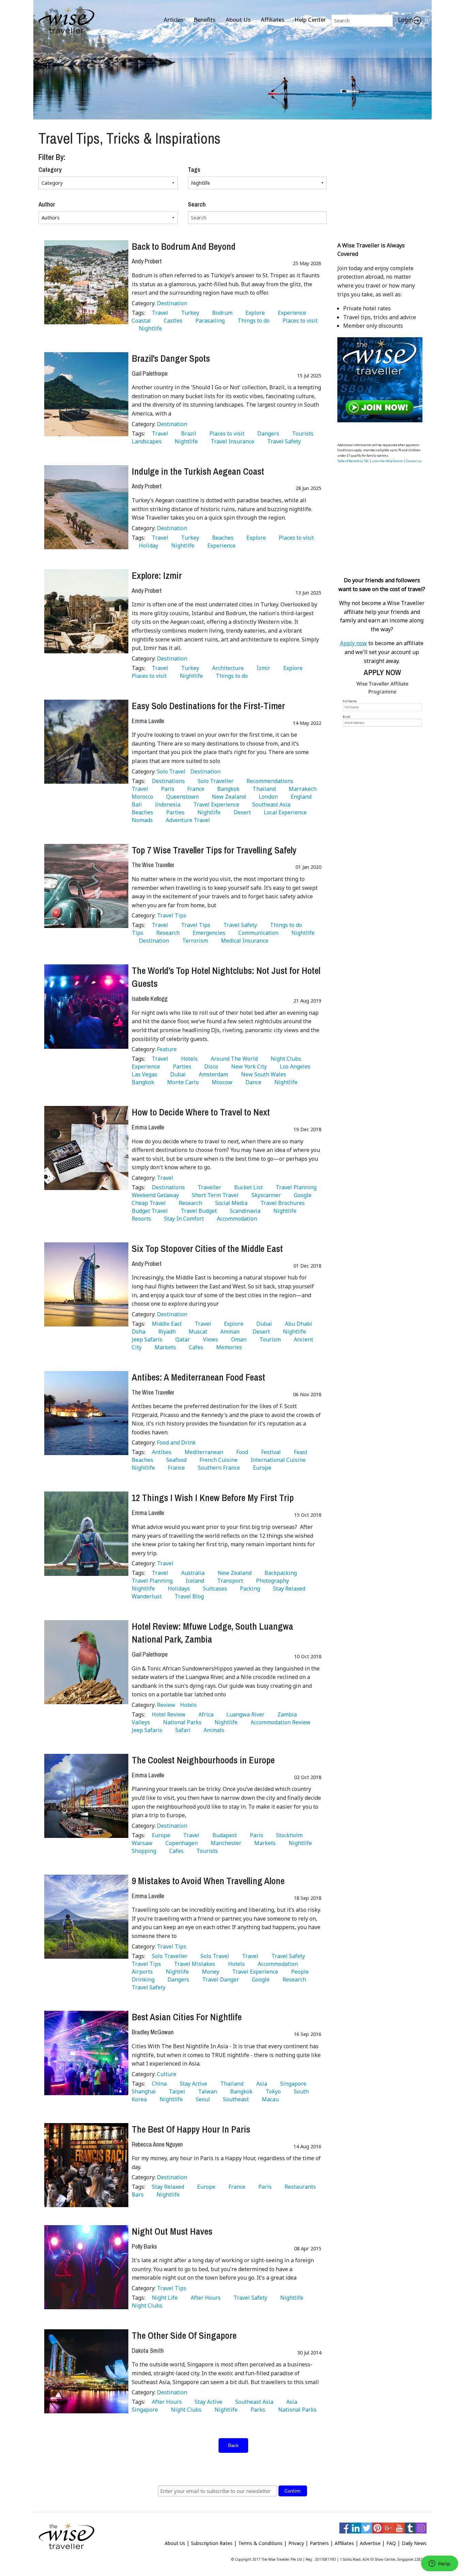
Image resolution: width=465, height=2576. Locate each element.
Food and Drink (176, 1442)
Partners (319, 2543)
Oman (237, 1339)
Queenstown (181, 797)
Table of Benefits (349, 461)
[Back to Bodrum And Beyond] (86, 282)
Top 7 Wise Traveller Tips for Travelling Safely (214, 850)
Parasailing (209, 321)
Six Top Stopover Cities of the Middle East (207, 1249)
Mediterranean (203, 1452)
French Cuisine (217, 1460)
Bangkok (227, 789)
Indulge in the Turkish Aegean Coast (198, 471)
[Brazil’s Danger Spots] (86, 394)
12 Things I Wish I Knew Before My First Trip (213, 1498)
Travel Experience (215, 804)
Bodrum (221, 313)
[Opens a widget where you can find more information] (439, 2564)
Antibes (160, 1452)
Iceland (194, 1581)
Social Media (230, 1203)
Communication (257, 933)
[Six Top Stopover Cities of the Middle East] (86, 1284)
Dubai (177, 1074)
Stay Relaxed (288, 1588)
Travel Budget (197, 1211)
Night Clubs (285, 1059)
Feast (299, 1452)
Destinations (167, 781)
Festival (270, 1452)
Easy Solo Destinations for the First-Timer (208, 706)
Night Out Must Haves (172, 2231)
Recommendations (269, 781)
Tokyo (272, 2091)
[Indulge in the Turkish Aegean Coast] (86, 507)
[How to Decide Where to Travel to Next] (86, 1148)
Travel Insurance (231, 441)
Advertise (370, 2543)
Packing (249, 1588)
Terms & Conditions (260, 2543)
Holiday (147, 545)
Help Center (310, 20)
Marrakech (301, 789)
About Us (238, 20)
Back (234, 2445)
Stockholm (288, 1835)
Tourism (269, 1339)
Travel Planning (295, 1187)
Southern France (218, 1468)
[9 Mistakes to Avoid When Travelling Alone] (86, 1917)
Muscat (197, 1332)
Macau (269, 2099)
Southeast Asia (270, 804)
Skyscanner (265, 1195)
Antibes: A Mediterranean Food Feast (198, 1377)
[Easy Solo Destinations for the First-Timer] (86, 742)
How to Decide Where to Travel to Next (201, 1112)
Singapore (292, 2084)
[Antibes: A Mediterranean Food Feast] (86, 1413)
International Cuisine (277, 1460)
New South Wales (262, 1074)
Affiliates (272, 20)
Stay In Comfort (183, 1219)
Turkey (189, 313)
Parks (256, 2410)
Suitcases (214, 1588)
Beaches (221, 538)
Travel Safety (283, 441)
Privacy (296, 2543)
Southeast (235, 2099)
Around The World (233, 1059)
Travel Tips (172, 915)
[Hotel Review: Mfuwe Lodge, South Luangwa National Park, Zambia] (86, 1662)
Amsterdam (212, 1074)
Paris (166, 789)
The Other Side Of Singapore (184, 2335)
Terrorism (194, 941)
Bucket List (247, 1187)
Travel (159, 313)
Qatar (181, 1339)
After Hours (204, 2298)
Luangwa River (244, 1714)
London (267, 797)
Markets (164, 1347)
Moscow (221, 1082)
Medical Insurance (243, 941)
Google (301, 1195)
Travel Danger (219, 1979)
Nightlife (149, 328)
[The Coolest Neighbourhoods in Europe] (86, 1796)
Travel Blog (188, 1596)
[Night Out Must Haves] (86, 2267)
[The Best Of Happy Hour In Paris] (86, 2165)
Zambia (286, 1714)
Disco (210, 1066)
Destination (172, 303)
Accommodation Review (279, 1722)
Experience (291, 313)
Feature (167, 1049)
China (158, 2084)
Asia (260, 2084)
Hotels (188, 1059)
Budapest (223, 1835)
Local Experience (284, 812)
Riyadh (166, 1332)
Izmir (262, 668)
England (300, 797)
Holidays (178, 1588)
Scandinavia (244, 1211)
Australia (191, 1573)
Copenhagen (180, 1843)
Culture (167, 2074)
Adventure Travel (187, 820)
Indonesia (166, 804)
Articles (174, 20)
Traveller (208, 1187)
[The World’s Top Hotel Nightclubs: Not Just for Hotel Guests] (86, 1006)
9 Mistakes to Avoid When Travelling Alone (208, 1881)
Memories (228, 1347)
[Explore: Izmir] (86, 611)
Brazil (187, 434)
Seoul (202, 2099)
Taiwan (206, 2091)
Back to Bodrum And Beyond (184, 246)
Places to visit (299, 321)
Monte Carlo (182, 1082)
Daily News (414, 2543)
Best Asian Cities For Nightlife (187, 2017)
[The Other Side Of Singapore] (86, 2371)
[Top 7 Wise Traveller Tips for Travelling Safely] (86, 886)
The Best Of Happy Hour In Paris (191, 2129)
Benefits (205, 20)
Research (167, 933)
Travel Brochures (281, 1203)
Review (167, 1705)
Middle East (165, 1324)
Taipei (176, 2091)
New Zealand (227, 797)
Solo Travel (172, 771)
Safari (182, 1730)
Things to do (252, 321)
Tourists (301, 434)
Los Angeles (294, 1066)
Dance (252, 1082)
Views (209, 1339)
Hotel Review (167, 1714)
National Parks (181, 1722)
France (194, 789)
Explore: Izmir (157, 575)
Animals (213, 1730)
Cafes (195, 1347)
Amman (229, 1332)
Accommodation (236, 1219)
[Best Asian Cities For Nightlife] (86, 2053)
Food (241, 1452)
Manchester (225, 1843)
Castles (172, 321)
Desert (241, 812)
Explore (254, 313)
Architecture (227, 668)
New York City (248, 1066)
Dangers (267, 434)
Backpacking (279, 1573)
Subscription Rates (212, 2543)
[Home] (67, 21)
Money (209, 1972)
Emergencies (208, 933)
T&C (366, 461)
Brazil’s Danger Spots (171, 358)
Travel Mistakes (193, 1964)
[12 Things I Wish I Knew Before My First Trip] (86, 1534)
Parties (174, 812)
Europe (261, 1468)
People (299, 1972)
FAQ (391, 2543)
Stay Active (192, 2084)
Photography (271, 1581)
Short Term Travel (214, 1195)
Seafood (175, 1460)
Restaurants (299, 2187)
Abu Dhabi (297, 1324)
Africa (205, 1714)
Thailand (263, 789)
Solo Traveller (214, 781)
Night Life (163, 2298)
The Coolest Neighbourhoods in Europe (203, 1760)
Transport (229, 1581)
